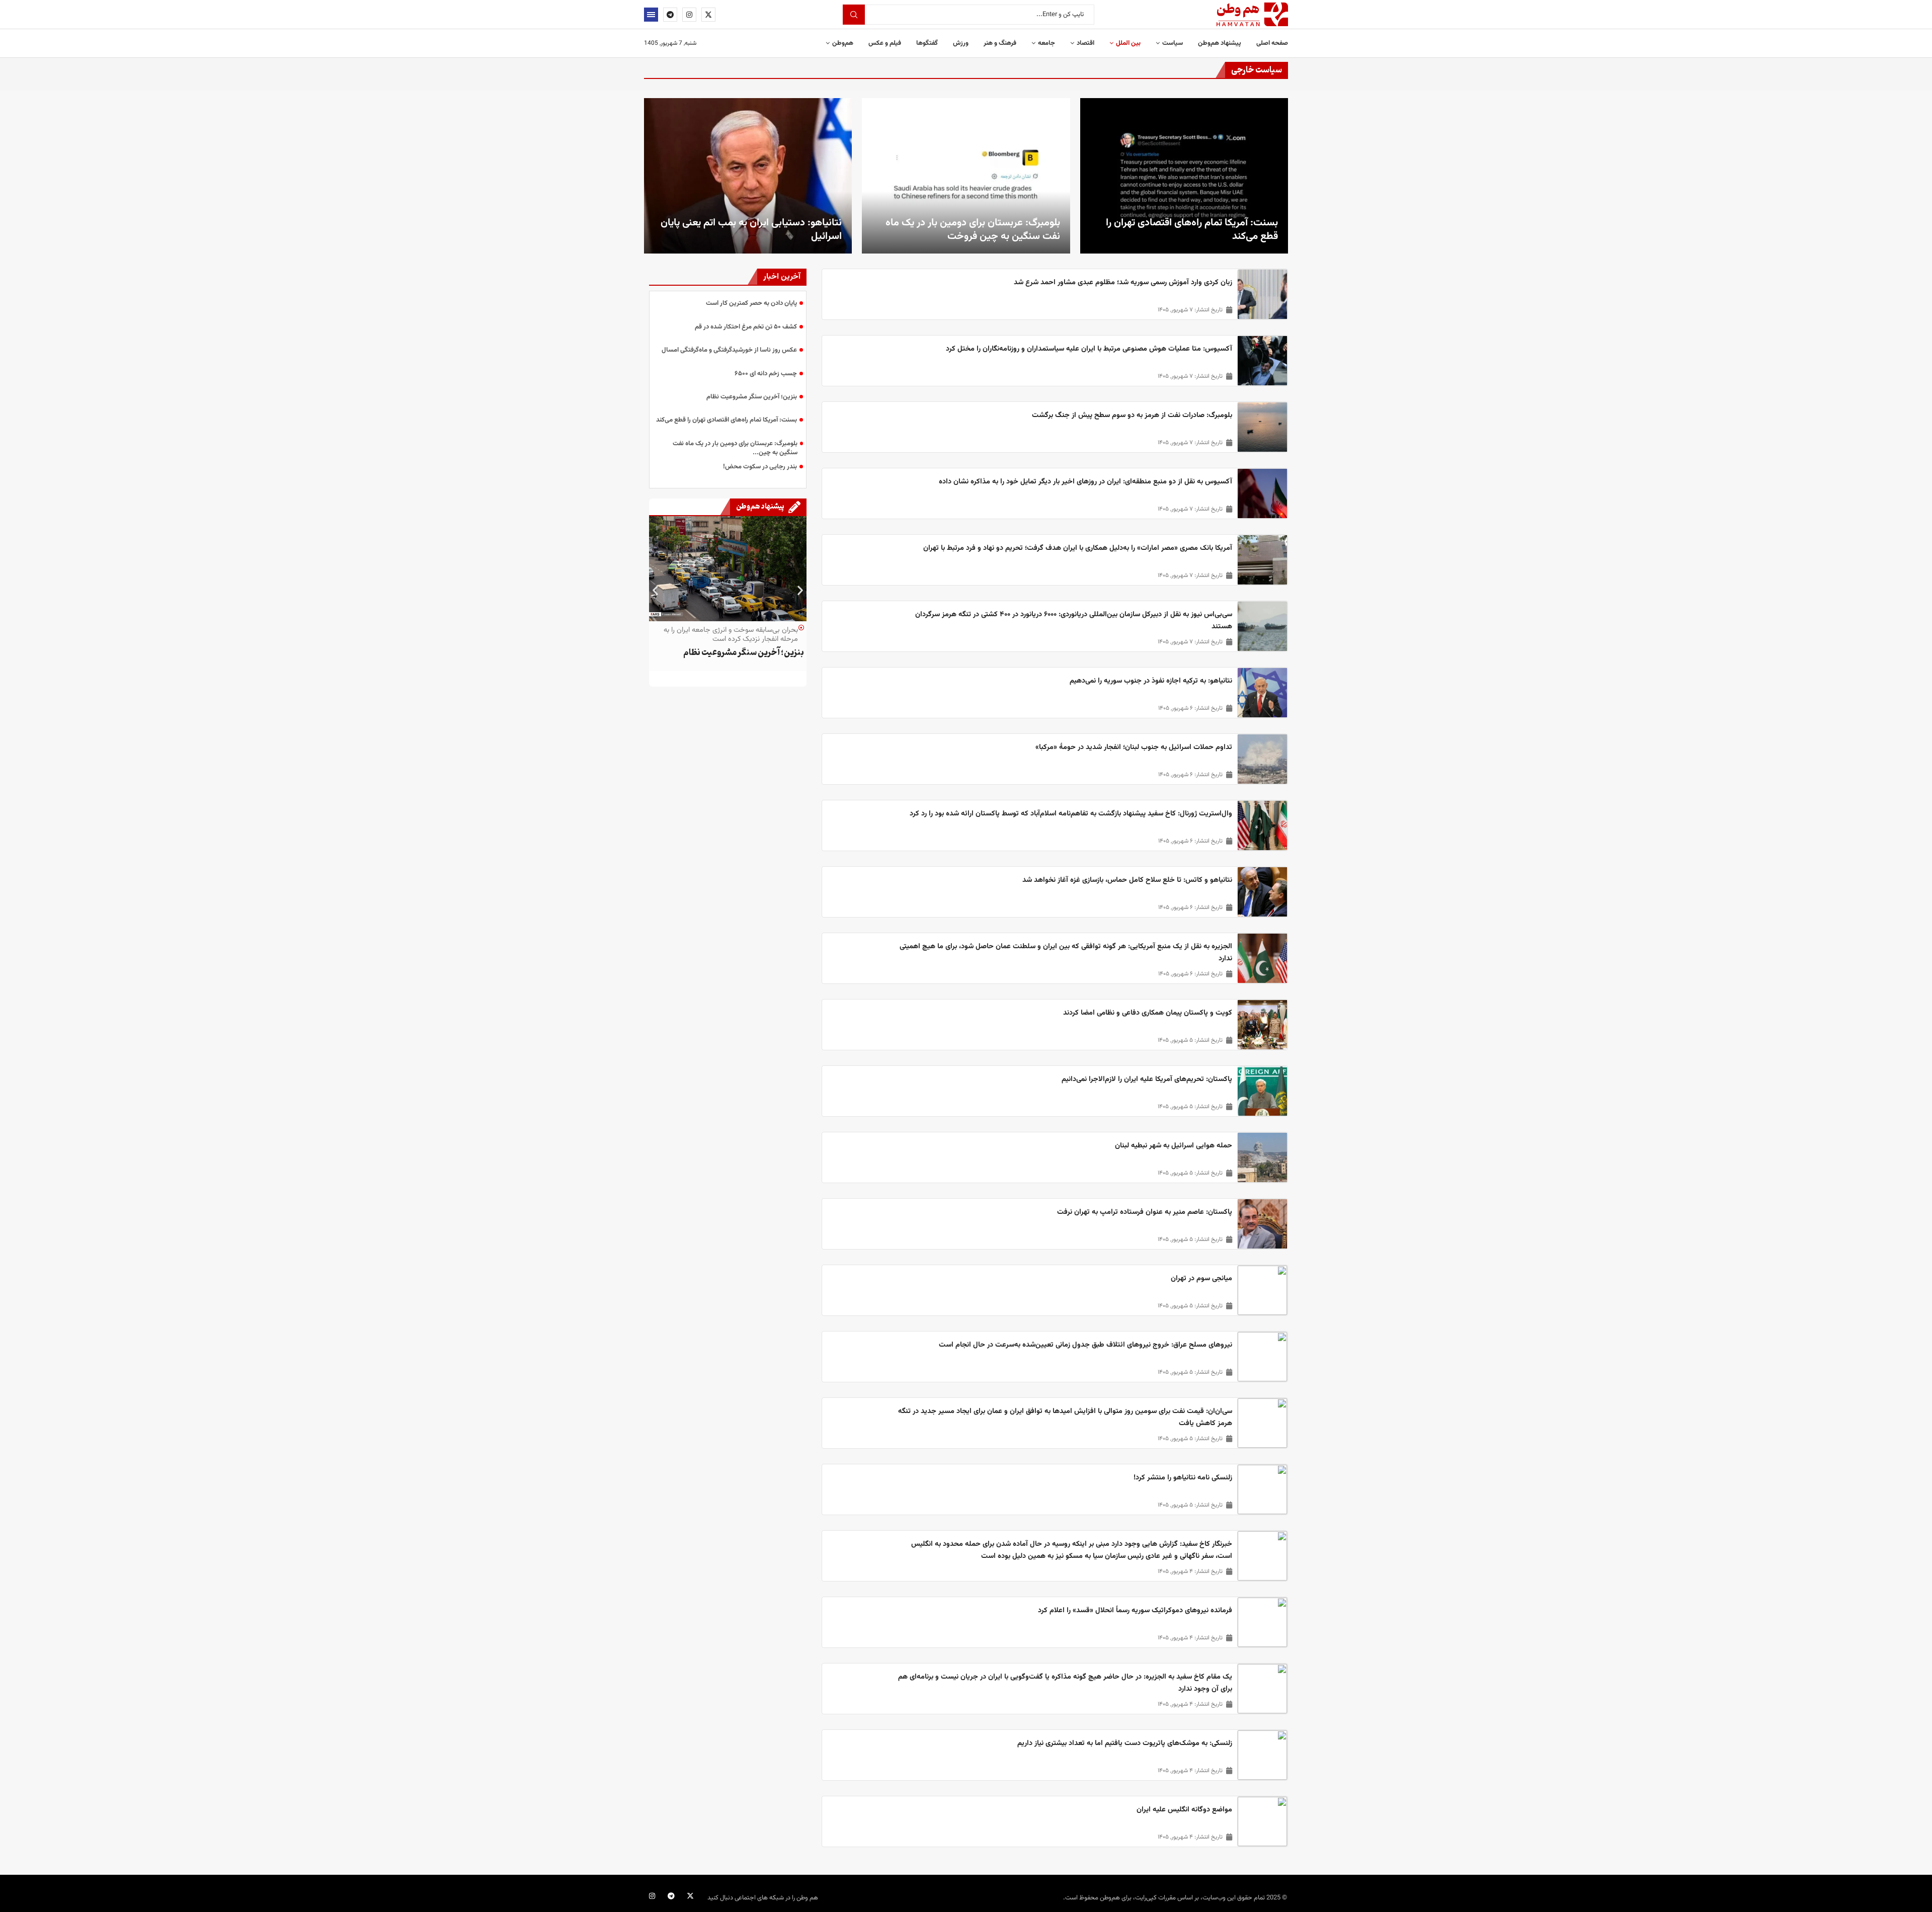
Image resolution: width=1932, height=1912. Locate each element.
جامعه (1046, 43)
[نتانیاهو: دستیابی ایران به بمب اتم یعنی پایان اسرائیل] (748, 176)
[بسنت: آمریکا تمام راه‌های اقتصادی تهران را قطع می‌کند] (1184, 176)
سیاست (1173, 43)
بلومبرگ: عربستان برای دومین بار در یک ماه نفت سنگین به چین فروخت (973, 230)
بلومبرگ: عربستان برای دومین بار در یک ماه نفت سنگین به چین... (735, 448)
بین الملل (1128, 43)
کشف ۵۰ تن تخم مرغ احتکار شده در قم (746, 327)
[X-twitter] (690, 1896)
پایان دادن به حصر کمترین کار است (751, 303)
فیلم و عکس (885, 43)
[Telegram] (670, 15)
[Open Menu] (651, 15)
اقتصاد (1085, 43)
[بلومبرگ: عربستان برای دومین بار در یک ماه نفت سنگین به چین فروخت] (966, 176)
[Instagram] (689, 15)
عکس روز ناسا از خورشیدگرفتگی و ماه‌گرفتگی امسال (729, 350)
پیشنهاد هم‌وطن (1220, 43)
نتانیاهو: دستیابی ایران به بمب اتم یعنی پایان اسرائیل (751, 230)
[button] (655, 590)
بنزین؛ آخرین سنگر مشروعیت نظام (752, 397)
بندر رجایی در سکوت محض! (760, 467)
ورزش (961, 43)
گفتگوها (927, 43)
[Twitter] (708, 15)
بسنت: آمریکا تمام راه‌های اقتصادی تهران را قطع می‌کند (1192, 230)
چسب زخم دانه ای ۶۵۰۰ (766, 374)
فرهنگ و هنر (1000, 43)
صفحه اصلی (1272, 43)
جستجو (854, 15)
